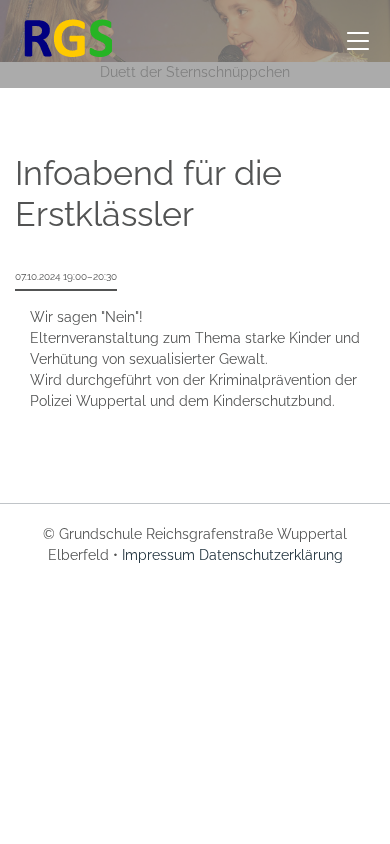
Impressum (158, 555)
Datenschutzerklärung (271, 555)
